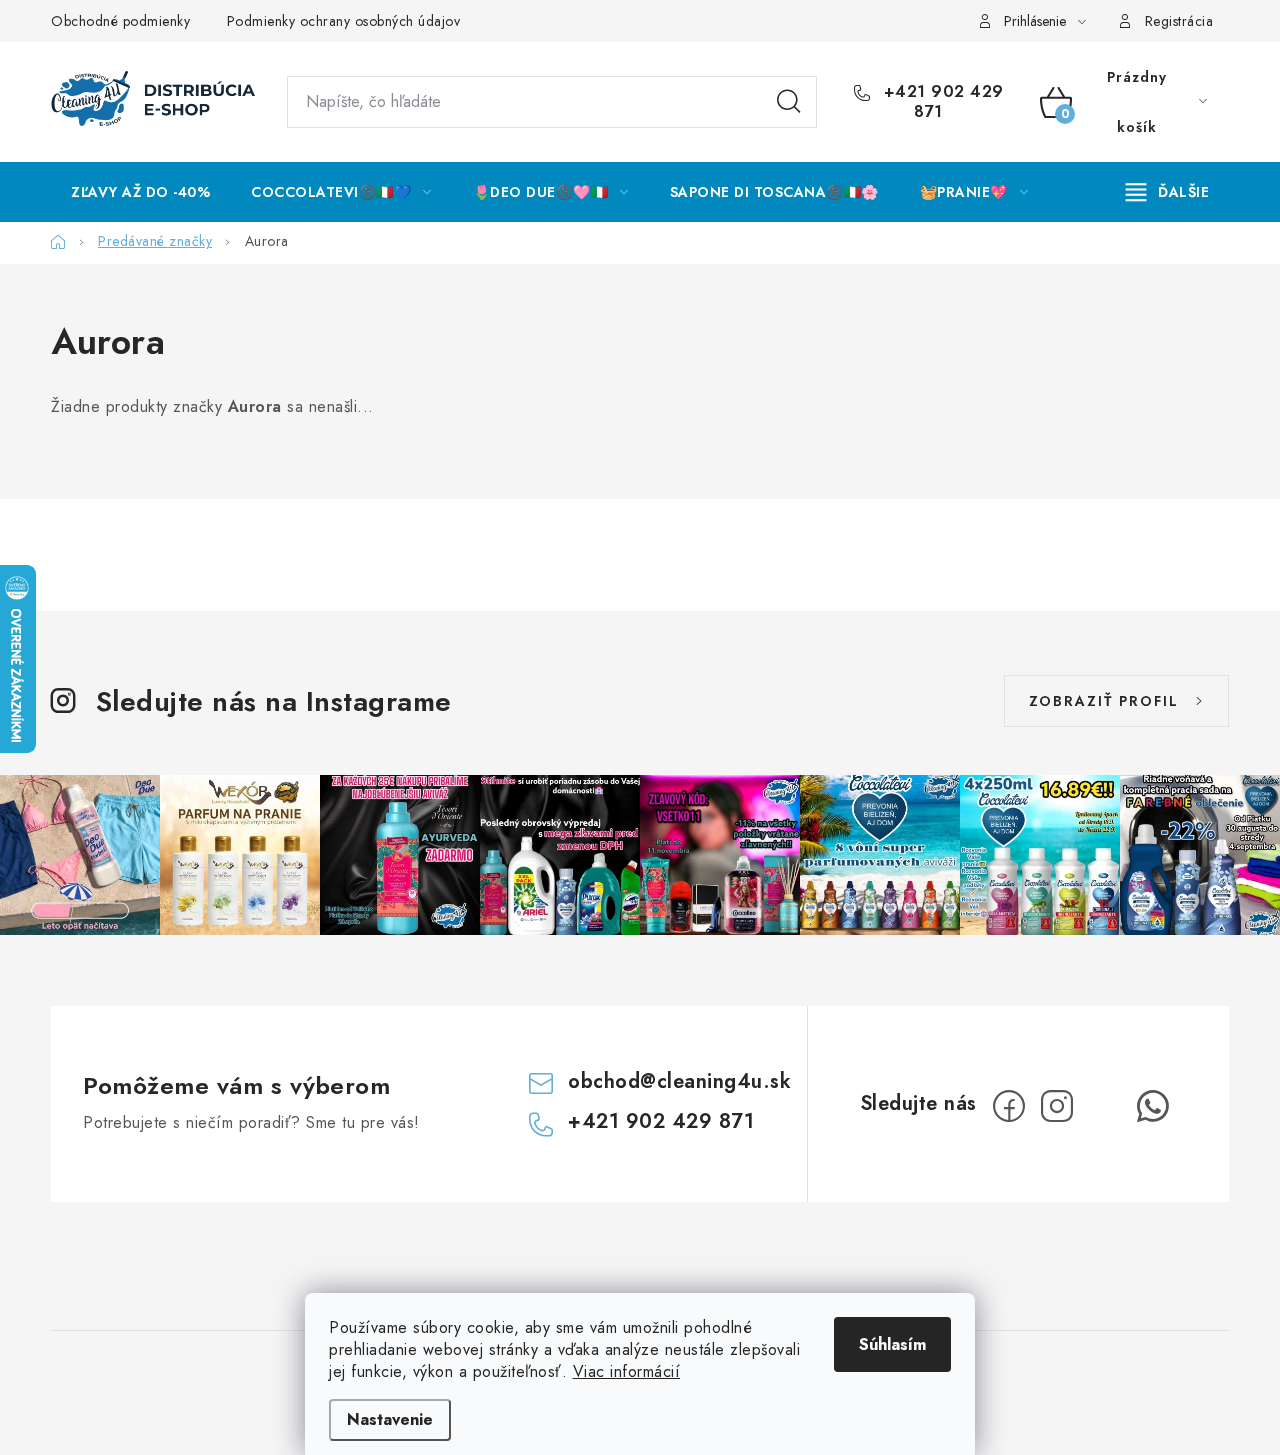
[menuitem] (140, 192)
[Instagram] (1057, 1106)
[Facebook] (1009, 1106)
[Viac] (1168, 192)
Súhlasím (892, 1344)
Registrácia (1179, 21)
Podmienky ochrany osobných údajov (344, 21)
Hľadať (789, 102)
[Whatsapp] (1153, 1106)
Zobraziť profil (1104, 701)
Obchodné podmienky (120, 21)
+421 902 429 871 (941, 102)
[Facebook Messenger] (1105, 1106)
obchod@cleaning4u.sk (679, 1081)
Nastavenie (390, 1419)
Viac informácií (627, 1371)
